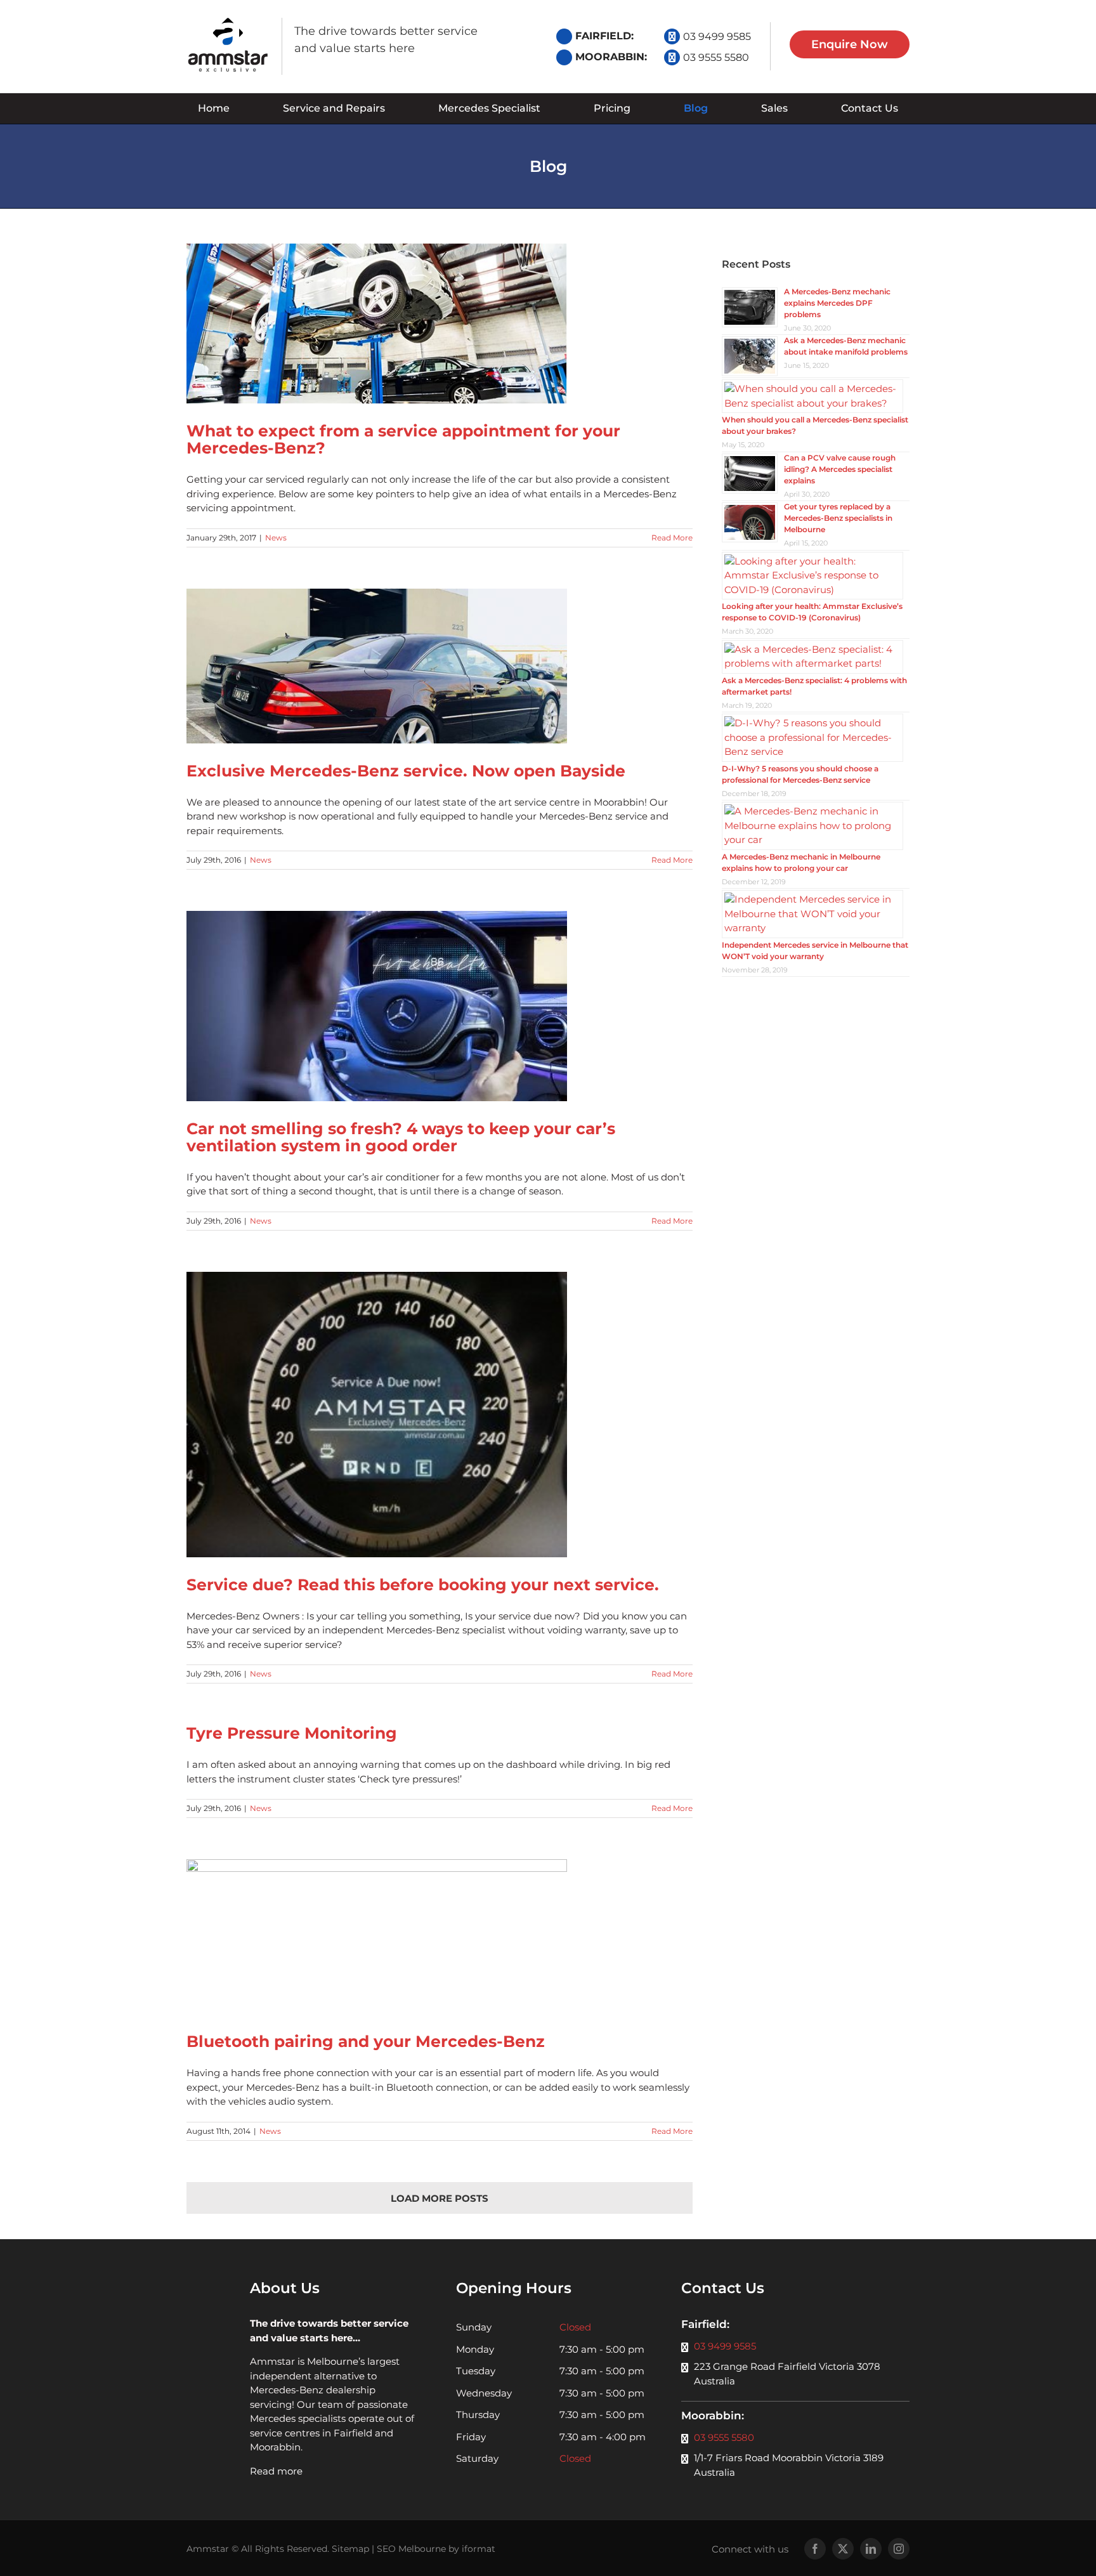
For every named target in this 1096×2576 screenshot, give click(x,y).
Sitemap (350, 2549)
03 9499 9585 (717, 36)
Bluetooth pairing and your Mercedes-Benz (366, 2041)
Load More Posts (440, 2198)
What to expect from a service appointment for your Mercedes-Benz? (403, 439)
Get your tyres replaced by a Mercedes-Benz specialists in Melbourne (838, 518)
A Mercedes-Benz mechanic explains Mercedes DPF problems (837, 303)
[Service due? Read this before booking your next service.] (440, 1415)
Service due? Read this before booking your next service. (423, 1585)
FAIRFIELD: (604, 36)
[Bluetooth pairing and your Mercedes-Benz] (440, 1937)
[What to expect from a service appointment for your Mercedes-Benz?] (440, 324)
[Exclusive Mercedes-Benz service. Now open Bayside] (440, 666)
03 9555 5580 (716, 57)
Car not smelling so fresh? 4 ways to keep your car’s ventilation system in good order (401, 1137)
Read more (276, 2471)
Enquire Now (850, 44)
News (276, 538)
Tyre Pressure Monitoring (292, 1733)
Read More (672, 538)
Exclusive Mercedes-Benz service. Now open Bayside (406, 771)
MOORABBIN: (611, 57)
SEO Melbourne (411, 2549)
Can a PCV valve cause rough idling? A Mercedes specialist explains (840, 469)
